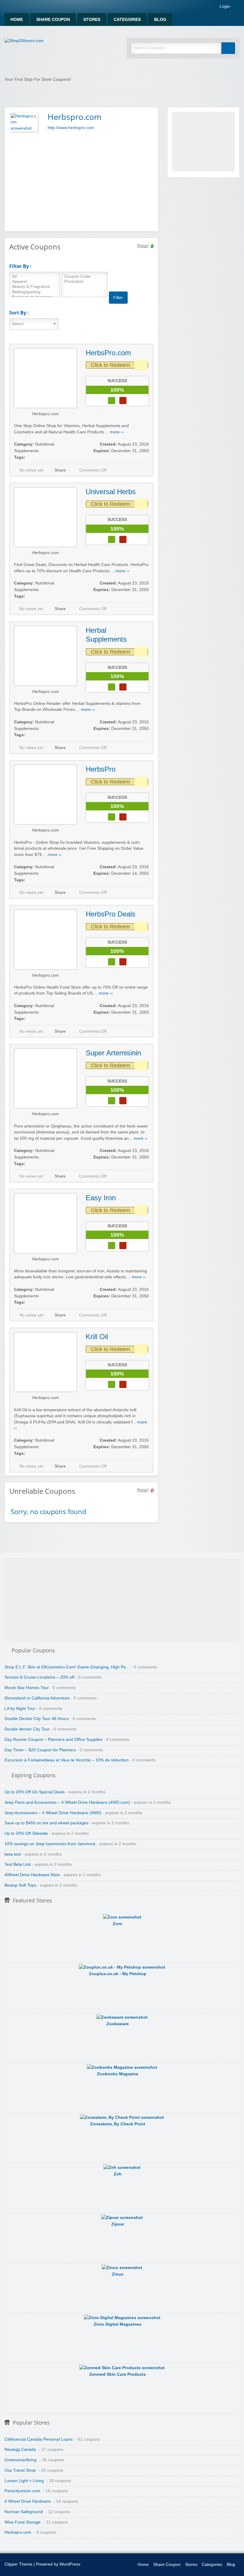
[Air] (35, 277)
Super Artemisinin (113, 1053)
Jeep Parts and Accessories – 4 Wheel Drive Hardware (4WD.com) (67, 1802)
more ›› (117, 432)
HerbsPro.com (108, 353)
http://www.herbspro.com (71, 128)
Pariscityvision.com (22, 2491)
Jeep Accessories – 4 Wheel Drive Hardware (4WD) (53, 1813)
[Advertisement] (81, 181)
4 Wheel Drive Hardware (28, 2501)
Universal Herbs (111, 492)
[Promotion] (85, 282)
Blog (160, 20)
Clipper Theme (18, 2564)
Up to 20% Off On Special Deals (35, 1792)
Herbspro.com (46, 414)
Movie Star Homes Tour (27, 1688)
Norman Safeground (24, 2512)
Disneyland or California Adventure (37, 1698)
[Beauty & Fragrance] (35, 287)
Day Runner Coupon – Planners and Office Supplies (53, 1740)
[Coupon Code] (85, 277)
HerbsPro (101, 769)
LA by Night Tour (20, 1709)
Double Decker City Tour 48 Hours (37, 1719)
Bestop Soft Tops (20, 1885)
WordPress (70, 2564)
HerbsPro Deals (111, 914)
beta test (13, 1854)
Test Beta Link (18, 1864)
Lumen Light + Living (24, 2481)
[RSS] (238, 8)
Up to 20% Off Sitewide (26, 1833)
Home (17, 20)
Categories (127, 20)
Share (60, 470)
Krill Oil (97, 1337)
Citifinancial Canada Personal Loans (39, 2439)
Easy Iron (101, 1198)
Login (224, 7)
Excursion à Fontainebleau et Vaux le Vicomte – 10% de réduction (67, 1760)
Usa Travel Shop (20, 2470)
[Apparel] (35, 282)
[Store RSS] (151, 116)
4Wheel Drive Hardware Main (32, 1875)
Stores (92, 20)
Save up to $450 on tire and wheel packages (46, 1823)
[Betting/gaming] (35, 292)
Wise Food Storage (23, 2522)
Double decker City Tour (27, 1729)
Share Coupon (53, 20)
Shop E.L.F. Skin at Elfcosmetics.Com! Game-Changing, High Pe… (67, 1667)
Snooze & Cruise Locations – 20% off (39, 1677)
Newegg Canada (20, 2449)
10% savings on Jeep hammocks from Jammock (50, 1844)
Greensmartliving (21, 2460)
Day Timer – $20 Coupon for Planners (40, 1750)
